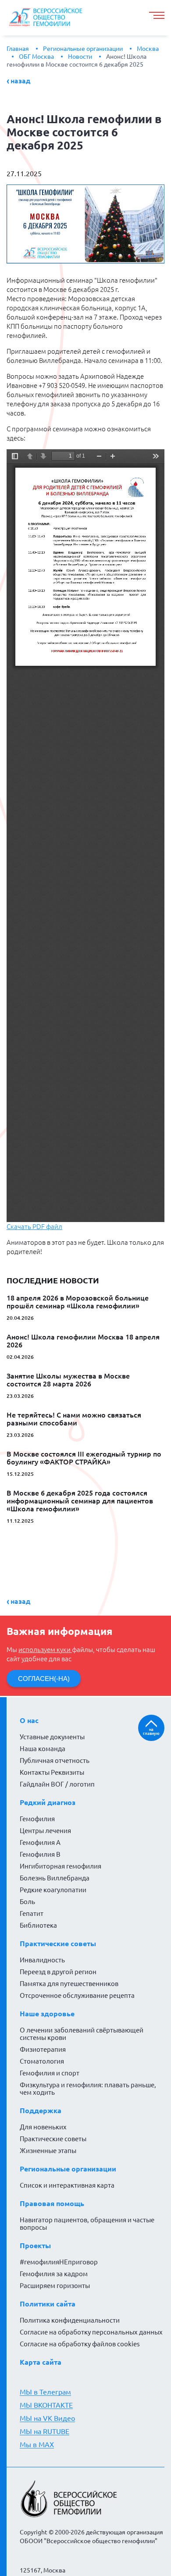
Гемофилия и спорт (50, 2073)
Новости (80, 57)
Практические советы (58, 1944)
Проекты (35, 2246)
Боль (27, 1902)
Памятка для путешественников (69, 1984)
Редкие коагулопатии (53, 1890)
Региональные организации (83, 49)
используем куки (45, 1650)
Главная (18, 49)
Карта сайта (41, 2362)
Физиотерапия (43, 2049)
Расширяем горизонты (55, 2286)
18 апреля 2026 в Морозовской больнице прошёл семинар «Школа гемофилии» (78, 1302)
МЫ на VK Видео (47, 2418)
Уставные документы (52, 1737)
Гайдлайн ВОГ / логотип (57, 1784)
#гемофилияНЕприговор (59, 2262)
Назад (20, 81)
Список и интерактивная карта (67, 2185)
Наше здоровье (47, 2014)
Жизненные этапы (48, 2151)
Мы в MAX (37, 2445)
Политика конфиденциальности (70, 2320)
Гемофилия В (40, 1854)
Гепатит (32, 1913)
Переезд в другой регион (58, 1972)
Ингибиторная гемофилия (61, 1866)
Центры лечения (45, 1831)
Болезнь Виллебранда (55, 1878)
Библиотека (38, 1925)
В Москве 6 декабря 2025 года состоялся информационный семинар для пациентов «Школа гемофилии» (80, 1501)
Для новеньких (43, 2127)
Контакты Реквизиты (52, 1772)
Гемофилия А (40, 1842)
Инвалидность (42, 1960)
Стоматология (42, 2061)
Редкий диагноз (48, 1802)
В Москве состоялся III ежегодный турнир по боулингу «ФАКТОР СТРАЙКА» (84, 1458)
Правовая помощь (52, 2203)
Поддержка (41, 2111)
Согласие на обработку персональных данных (91, 2332)
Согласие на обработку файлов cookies (80, 2344)
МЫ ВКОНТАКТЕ (46, 2405)
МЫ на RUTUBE (45, 2431)
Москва (148, 49)
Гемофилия (37, 1819)
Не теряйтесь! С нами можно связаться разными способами (74, 1419)
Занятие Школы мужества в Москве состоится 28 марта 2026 (68, 1380)
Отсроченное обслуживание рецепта (77, 1995)
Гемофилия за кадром (54, 2274)
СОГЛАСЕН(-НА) (44, 1679)
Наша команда (43, 1749)
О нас (29, 1720)
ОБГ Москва (36, 57)
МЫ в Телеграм (45, 2392)
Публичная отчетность (55, 1761)
